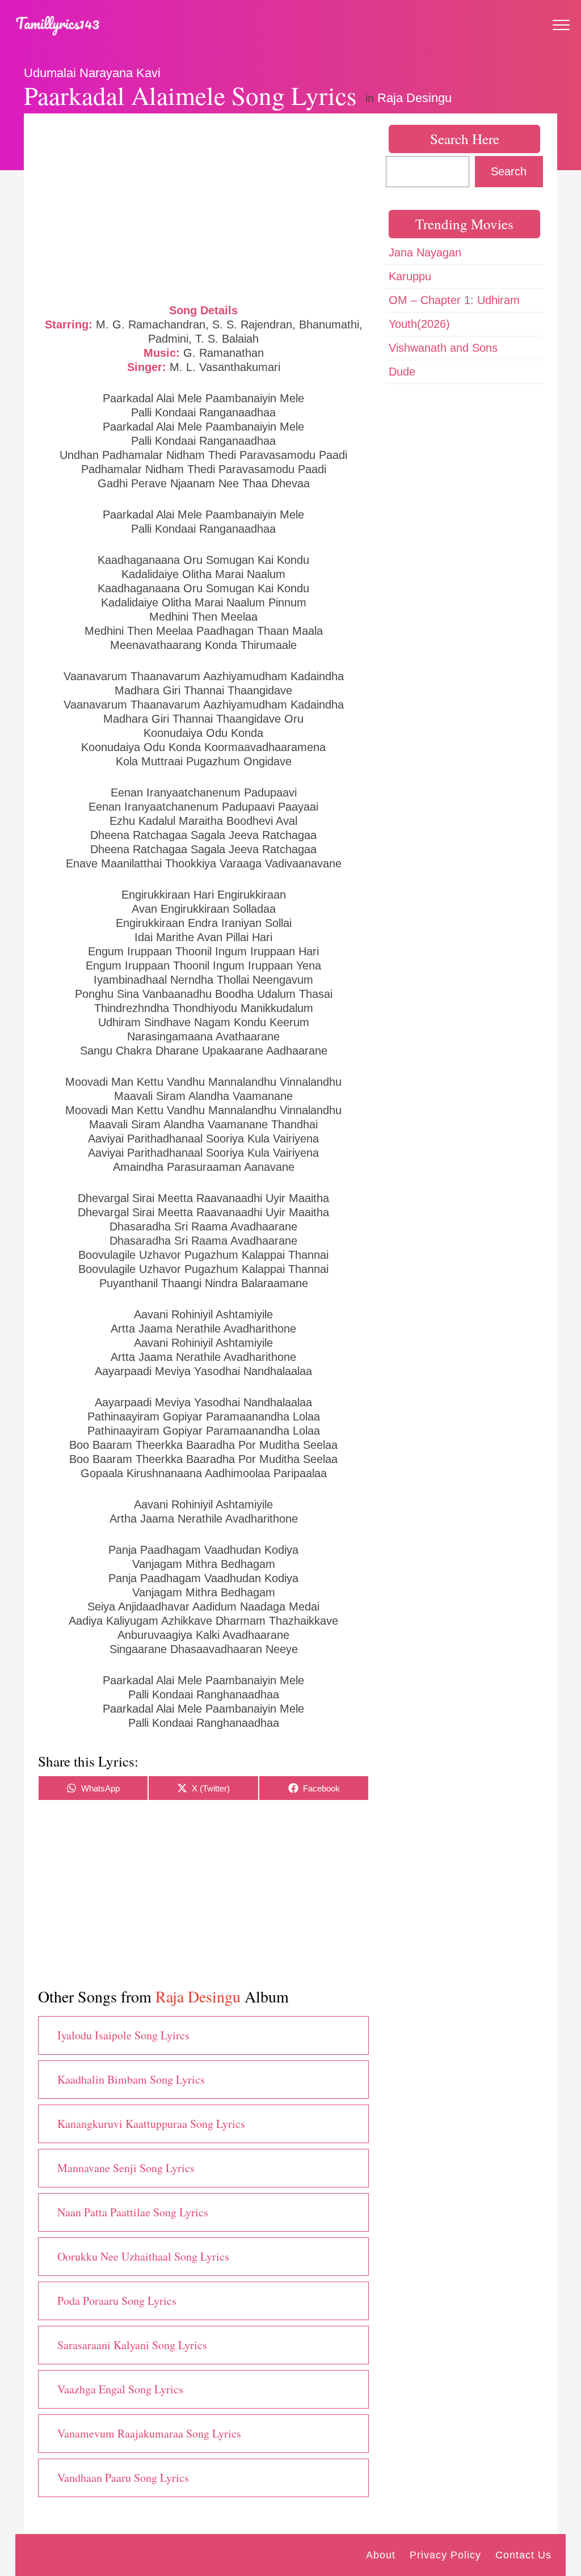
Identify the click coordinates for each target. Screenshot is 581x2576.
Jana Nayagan (425, 252)
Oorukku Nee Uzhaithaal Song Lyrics (143, 2256)
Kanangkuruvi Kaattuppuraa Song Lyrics (151, 2124)
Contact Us (523, 2555)
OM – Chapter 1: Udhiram (454, 300)
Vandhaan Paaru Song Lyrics (123, 2478)
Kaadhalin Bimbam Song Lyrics (131, 2079)
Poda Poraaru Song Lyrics (117, 2301)
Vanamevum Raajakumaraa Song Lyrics (149, 2433)
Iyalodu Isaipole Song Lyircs (123, 2035)
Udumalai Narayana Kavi (92, 73)
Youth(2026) (419, 324)
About (381, 2555)
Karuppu (410, 276)
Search (509, 171)
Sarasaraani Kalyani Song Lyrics (132, 2345)
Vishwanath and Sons (443, 348)
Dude (402, 372)
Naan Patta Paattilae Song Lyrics (133, 2212)
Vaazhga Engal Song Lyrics (120, 2389)
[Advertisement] (203, 207)
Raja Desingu (414, 98)
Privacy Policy (445, 2555)
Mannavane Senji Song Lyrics (126, 2168)
